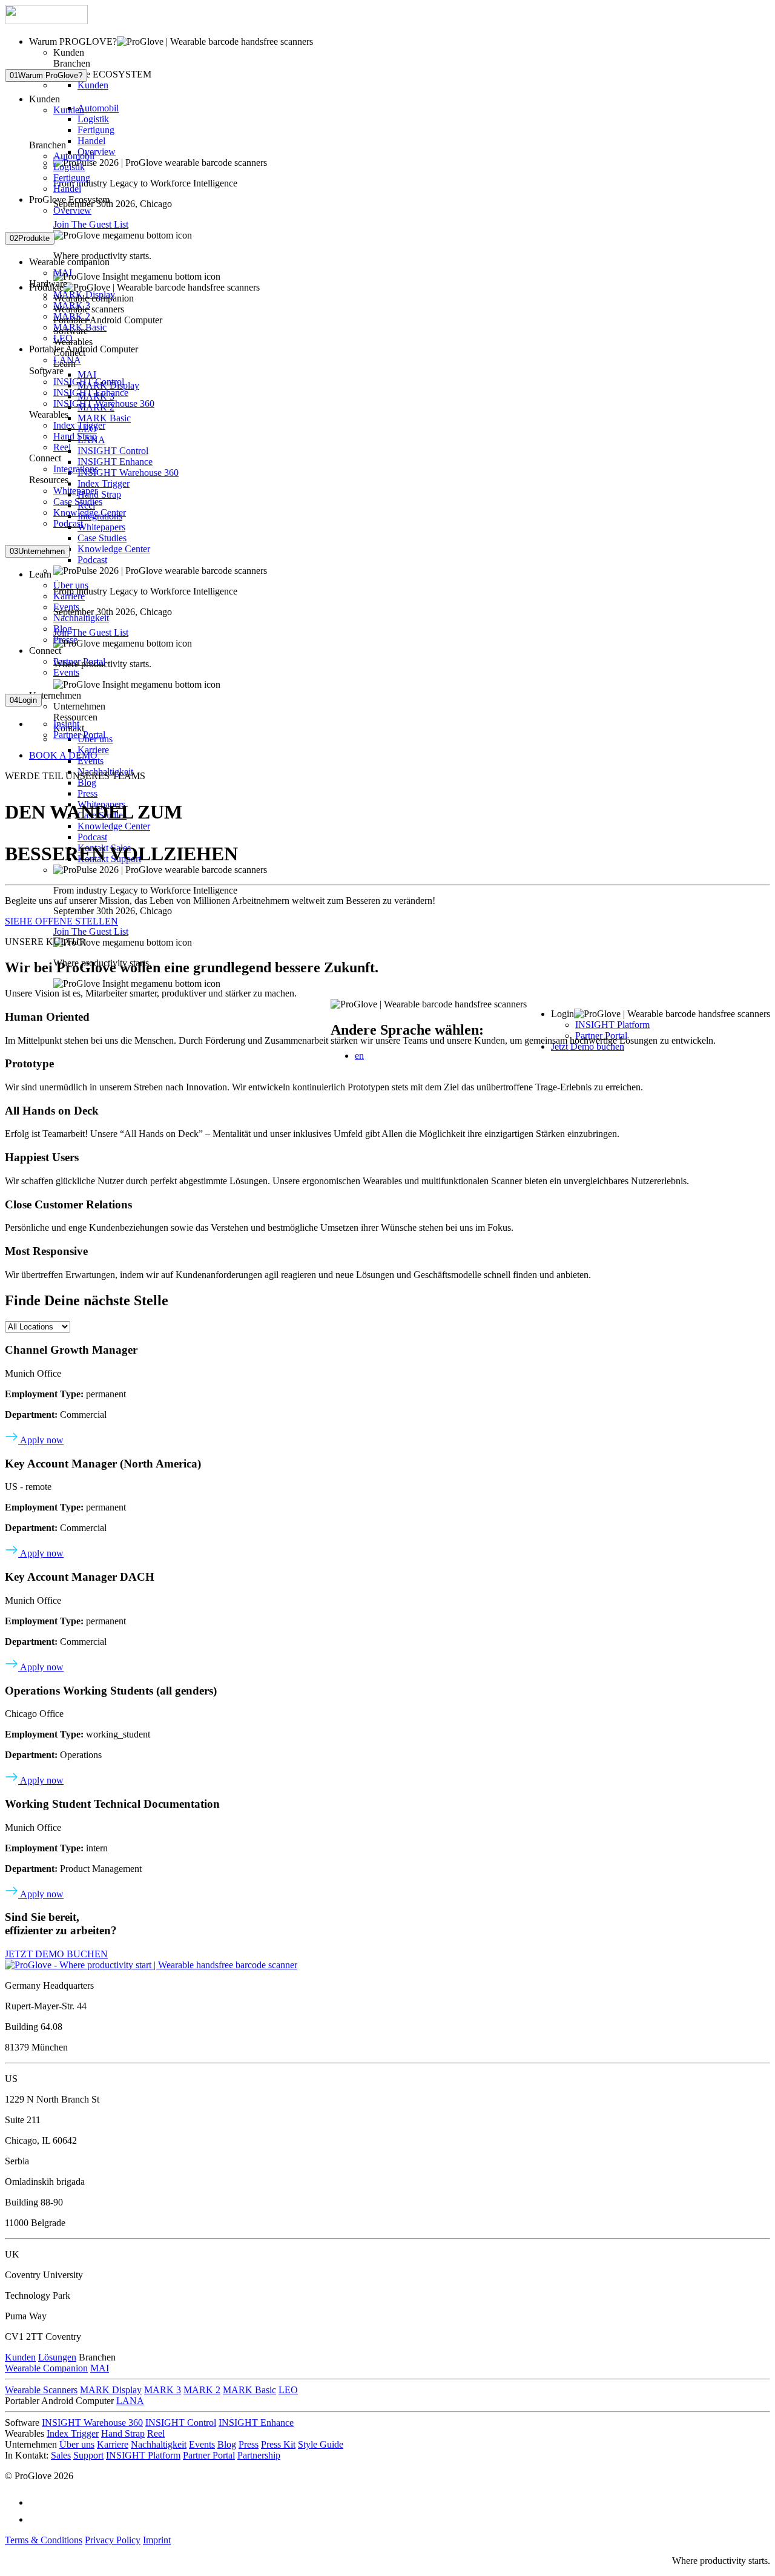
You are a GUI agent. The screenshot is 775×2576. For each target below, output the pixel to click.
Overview (97, 152)
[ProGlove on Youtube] (36, 2502)
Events (66, 607)
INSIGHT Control (113, 451)
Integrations (76, 469)
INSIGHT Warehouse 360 (128, 473)
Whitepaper (75, 491)
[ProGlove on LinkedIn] (36, 2519)
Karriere (69, 596)
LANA (67, 360)
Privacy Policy (113, 2540)
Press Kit (278, 2444)
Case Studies (102, 538)
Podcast (92, 560)
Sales (61, 2455)
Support (88, 2455)
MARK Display (84, 295)
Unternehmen (37, 551)
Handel (91, 141)
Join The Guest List (91, 224)
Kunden (93, 85)
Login (23, 700)
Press (87, 793)
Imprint (157, 2540)
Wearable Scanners (41, 2390)
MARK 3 (72, 305)
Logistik (93, 119)
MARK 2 (72, 316)
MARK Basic (104, 418)
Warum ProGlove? (46, 75)
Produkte (30, 238)
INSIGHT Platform (612, 1025)
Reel (62, 447)
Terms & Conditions (44, 2540)
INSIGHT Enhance (115, 462)
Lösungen (57, 2357)
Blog (87, 782)
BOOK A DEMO (63, 755)
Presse (65, 640)
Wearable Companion (46, 2368)
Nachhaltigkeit (81, 618)
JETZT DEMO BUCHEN (56, 1954)
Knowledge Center (114, 549)
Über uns (71, 585)
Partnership (259, 2455)
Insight (66, 724)
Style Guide (321, 2444)
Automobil (98, 108)
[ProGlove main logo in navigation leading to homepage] (46, 21)
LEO (63, 338)
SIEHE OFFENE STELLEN (61, 921)
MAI (87, 374)
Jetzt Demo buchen (588, 1046)
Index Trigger (104, 483)
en (359, 1056)
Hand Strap (99, 494)
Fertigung (96, 130)
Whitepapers (101, 527)
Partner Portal (79, 661)
